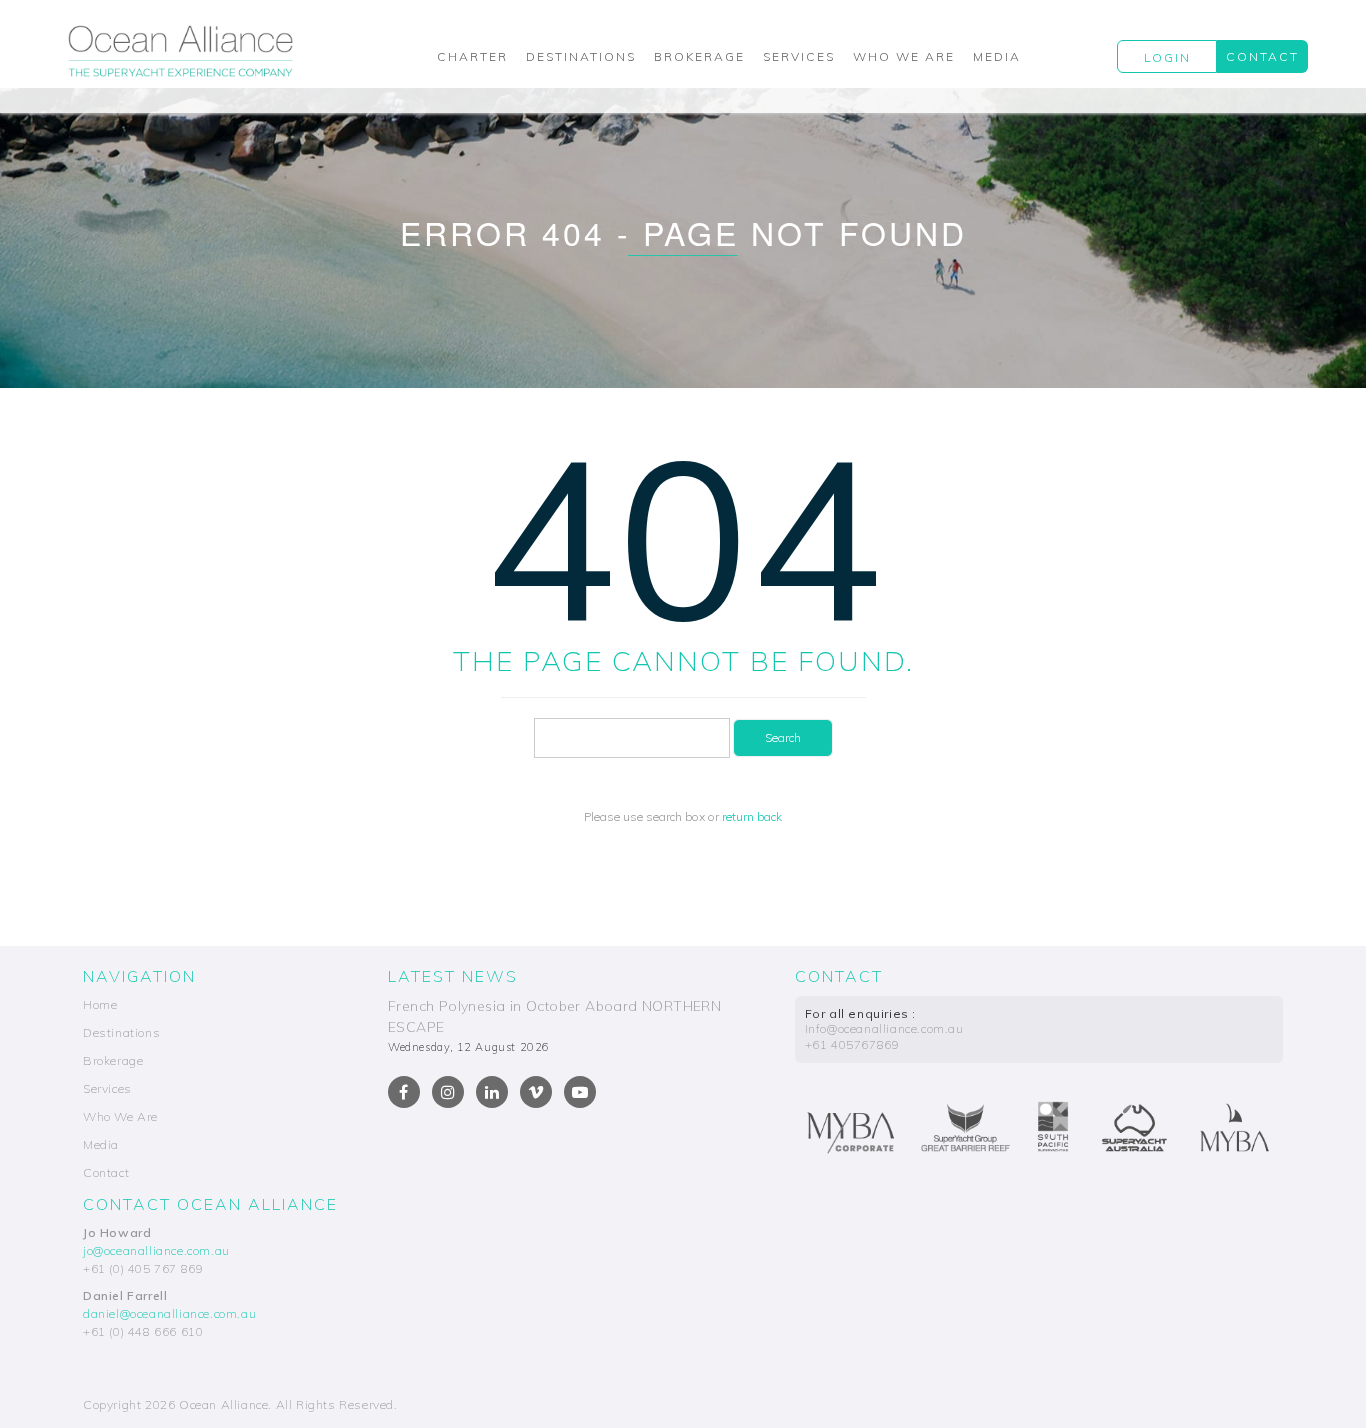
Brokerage (699, 56)
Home (100, 1004)
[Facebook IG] (448, 1092)
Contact (1262, 56)
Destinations (581, 56)
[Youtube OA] (580, 1092)
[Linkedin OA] (492, 1092)
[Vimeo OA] (536, 1092)
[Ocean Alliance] (180, 51)
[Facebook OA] (404, 1092)
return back (752, 816)
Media (997, 56)
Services (799, 56)
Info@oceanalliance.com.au (884, 1028)
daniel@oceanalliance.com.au (169, 1313)
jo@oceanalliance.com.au (156, 1250)
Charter (472, 56)
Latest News (453, 976)
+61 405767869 (852, 1044)
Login (1167, 57)
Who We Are (904, 56)
